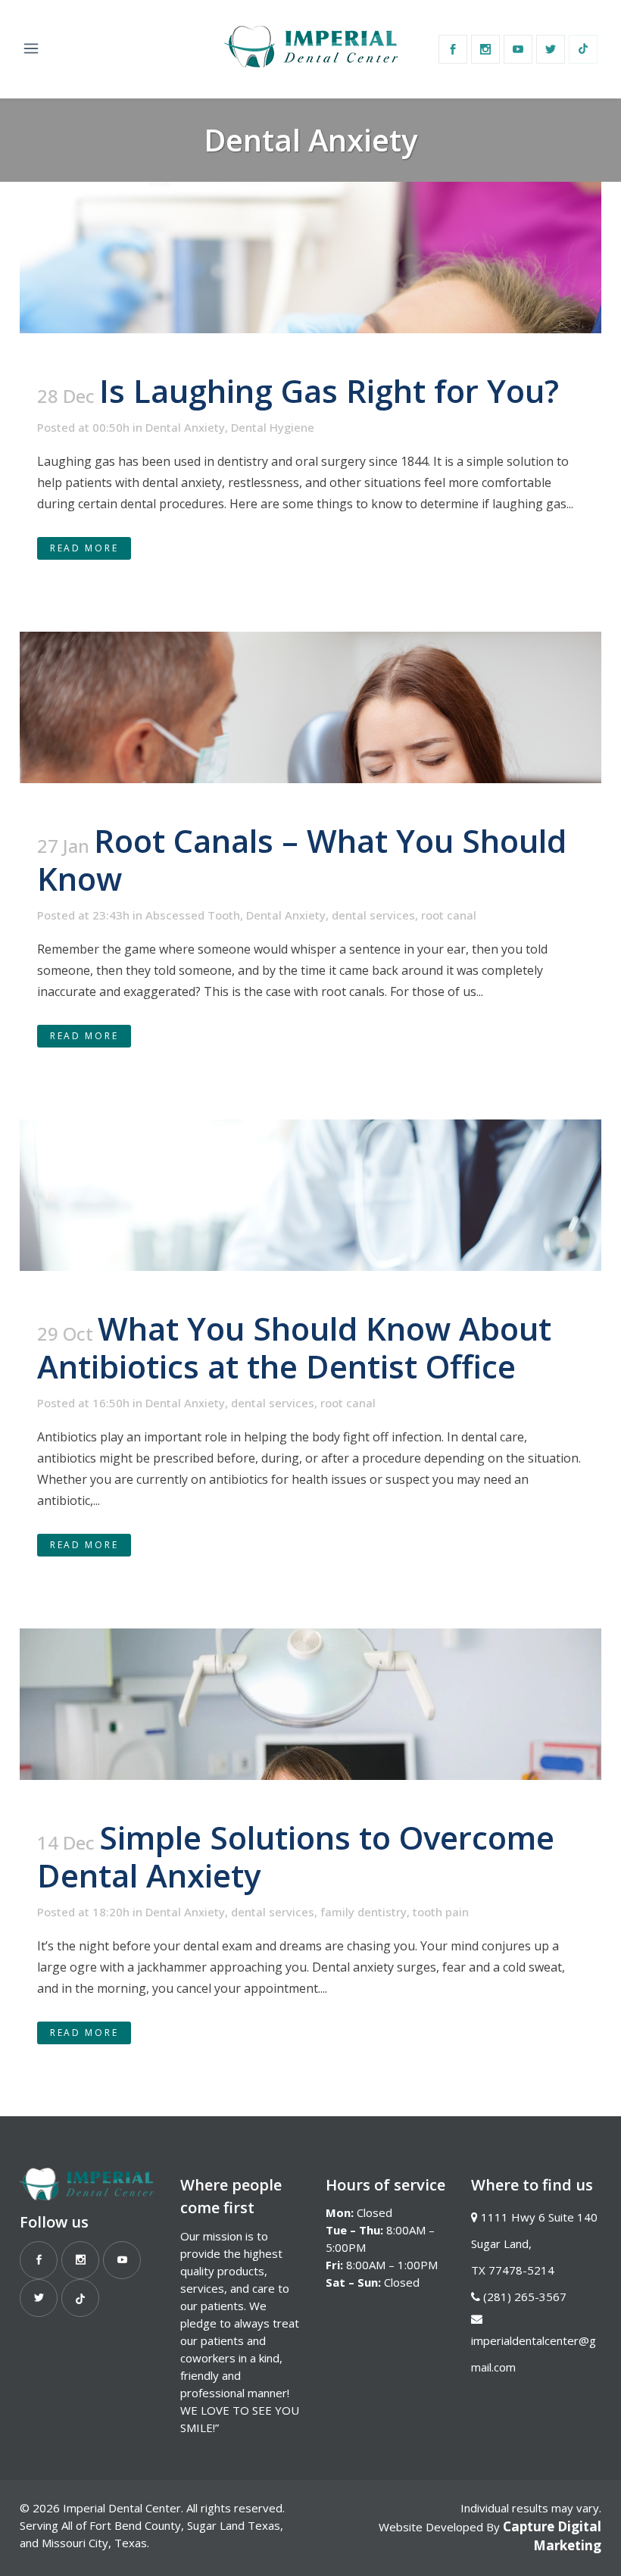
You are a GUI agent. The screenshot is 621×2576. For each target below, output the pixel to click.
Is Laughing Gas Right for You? (329, 390)
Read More (84, 548)
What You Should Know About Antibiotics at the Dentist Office (294, 1347)
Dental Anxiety (185, 427)
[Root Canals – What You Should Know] (310, 707)
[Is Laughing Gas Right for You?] (310, 258)
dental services (373, 915)
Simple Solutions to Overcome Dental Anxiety (296, 1856)
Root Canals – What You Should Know (302, 859)
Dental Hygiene (273, 427)
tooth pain (441, 1912)
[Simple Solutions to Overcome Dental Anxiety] (310, 1704)
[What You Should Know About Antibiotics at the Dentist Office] (310, 1195)
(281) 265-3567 (525, 2297)
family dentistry (364, 1912)
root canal (449, 915)
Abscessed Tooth (193, 915)
